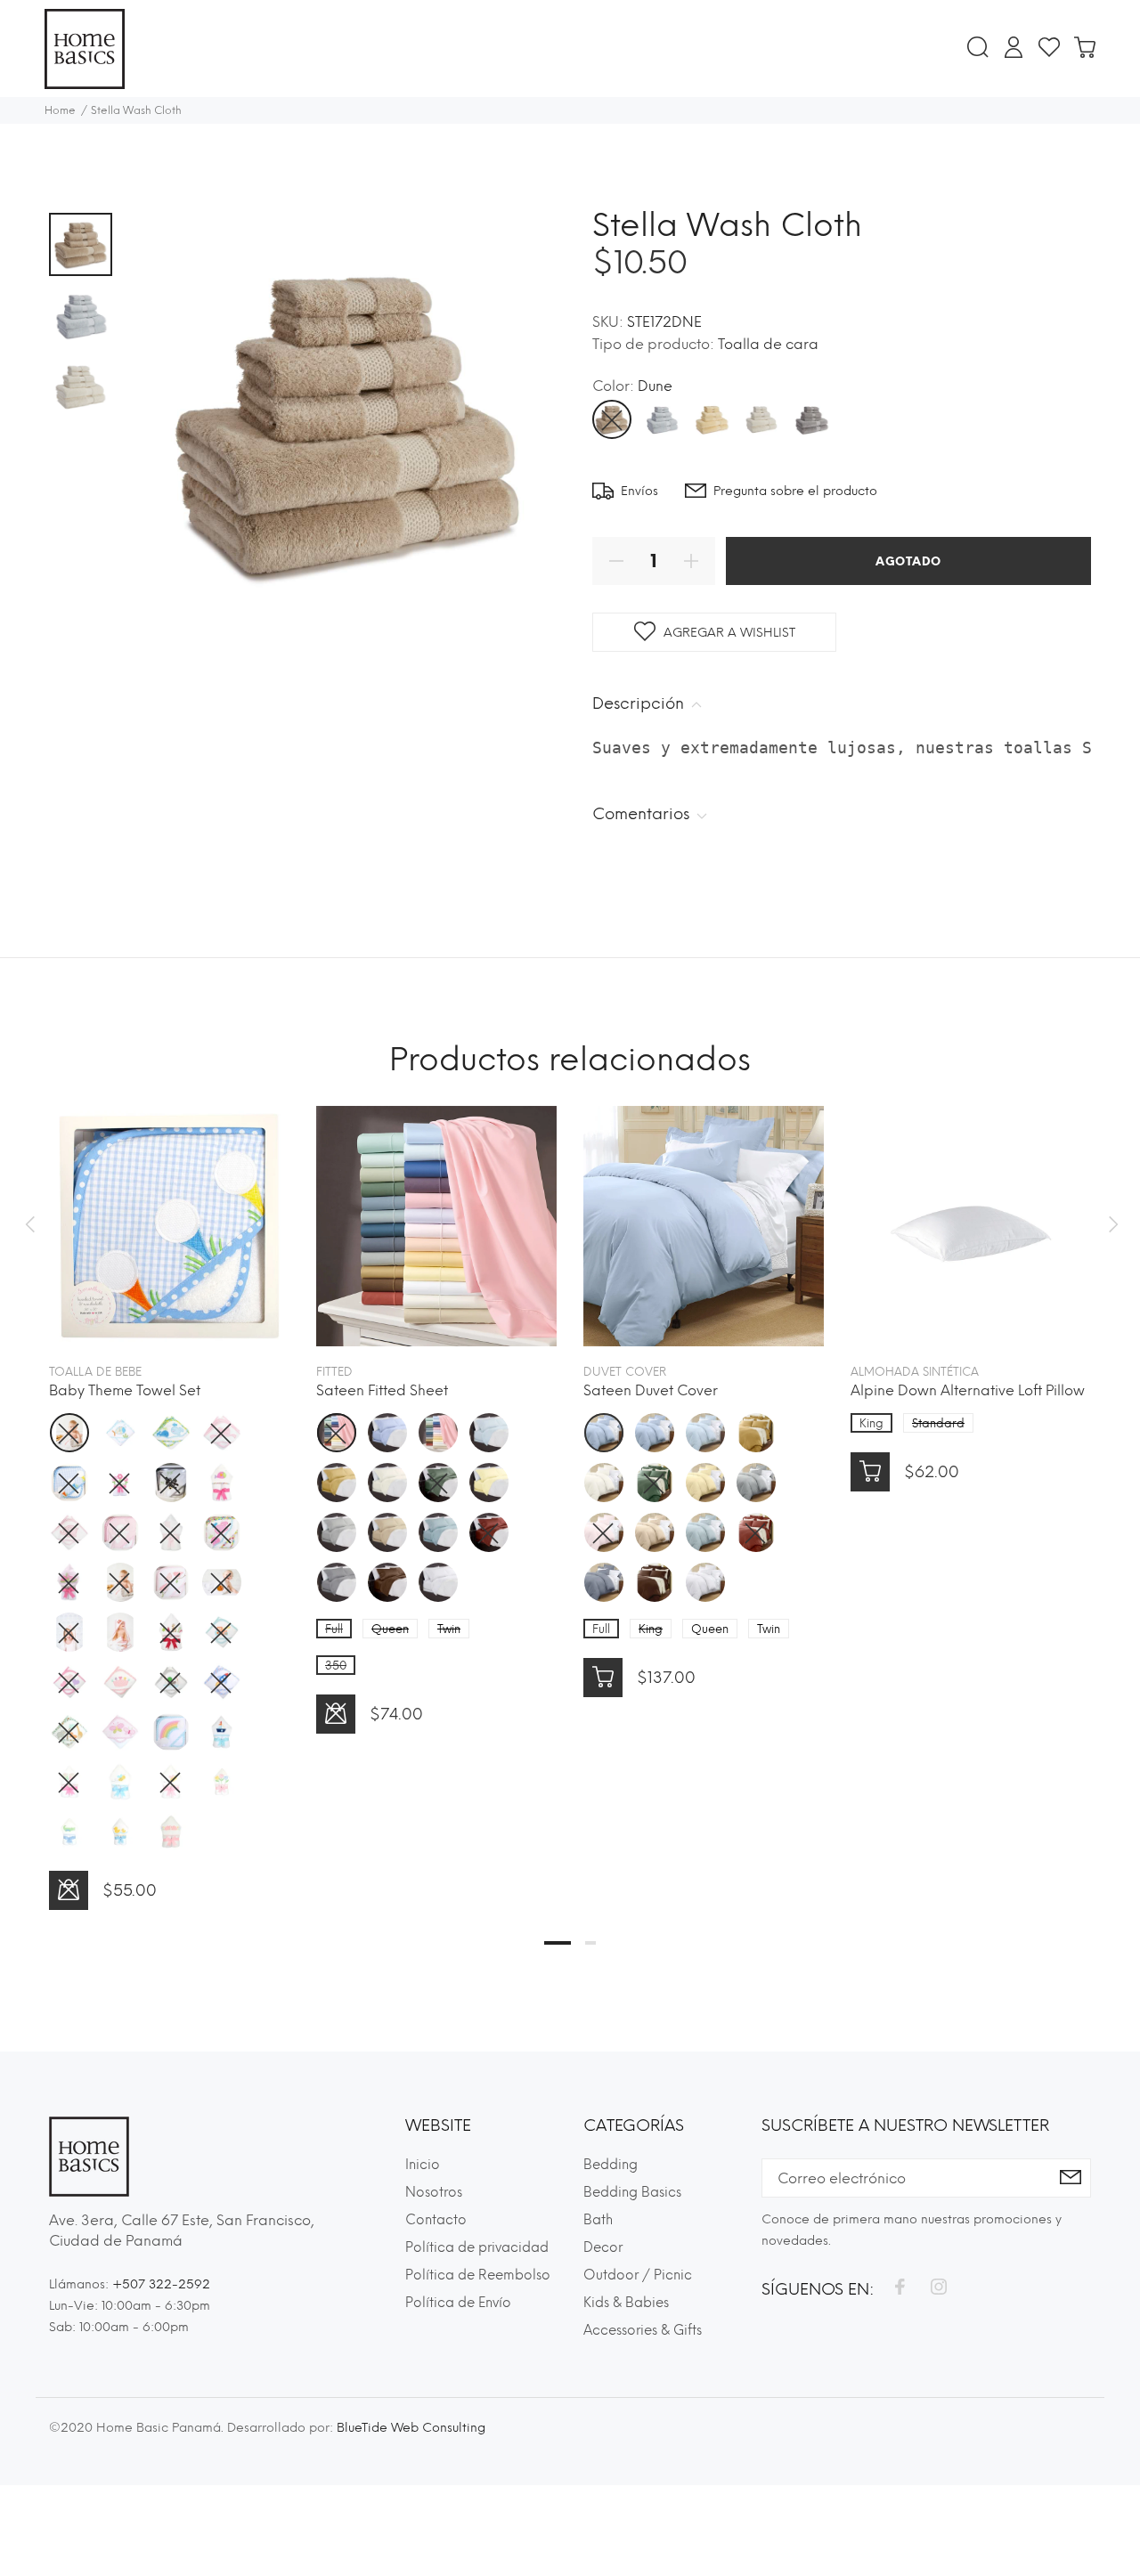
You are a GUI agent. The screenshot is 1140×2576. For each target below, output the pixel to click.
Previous (29, 1224)
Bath (598, 2220)
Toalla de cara (768, 344)
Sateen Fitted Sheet (382, 1390)
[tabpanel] (169, 1490)
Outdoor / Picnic (638, 2275)
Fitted (334, 1372)
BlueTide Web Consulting (411, 2428)
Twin (449, 1629)
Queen (390, 1629)
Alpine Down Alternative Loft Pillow (968, 1390)
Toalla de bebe (95, 1372)
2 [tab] (590, 1943)
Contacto (436, 2220)
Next (1111, 1224)
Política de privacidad (477, 2247)
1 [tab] (558, 1943)
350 (336, 1666)
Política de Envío (458, 2303)
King (651, 1629)
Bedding (611, 2165)
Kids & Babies (626, 2303)
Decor (603, 2247)
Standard (938, 1423)
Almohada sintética (915, 1372)
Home (60, 110)
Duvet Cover (625, 1372)
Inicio (423, 2165)
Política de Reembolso (478, 2275)
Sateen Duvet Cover (651, 1390)
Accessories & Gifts (643, 2330)
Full (334, 1629)
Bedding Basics (632, 2192)
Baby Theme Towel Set (125, 1390)
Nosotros (434, 2192)
